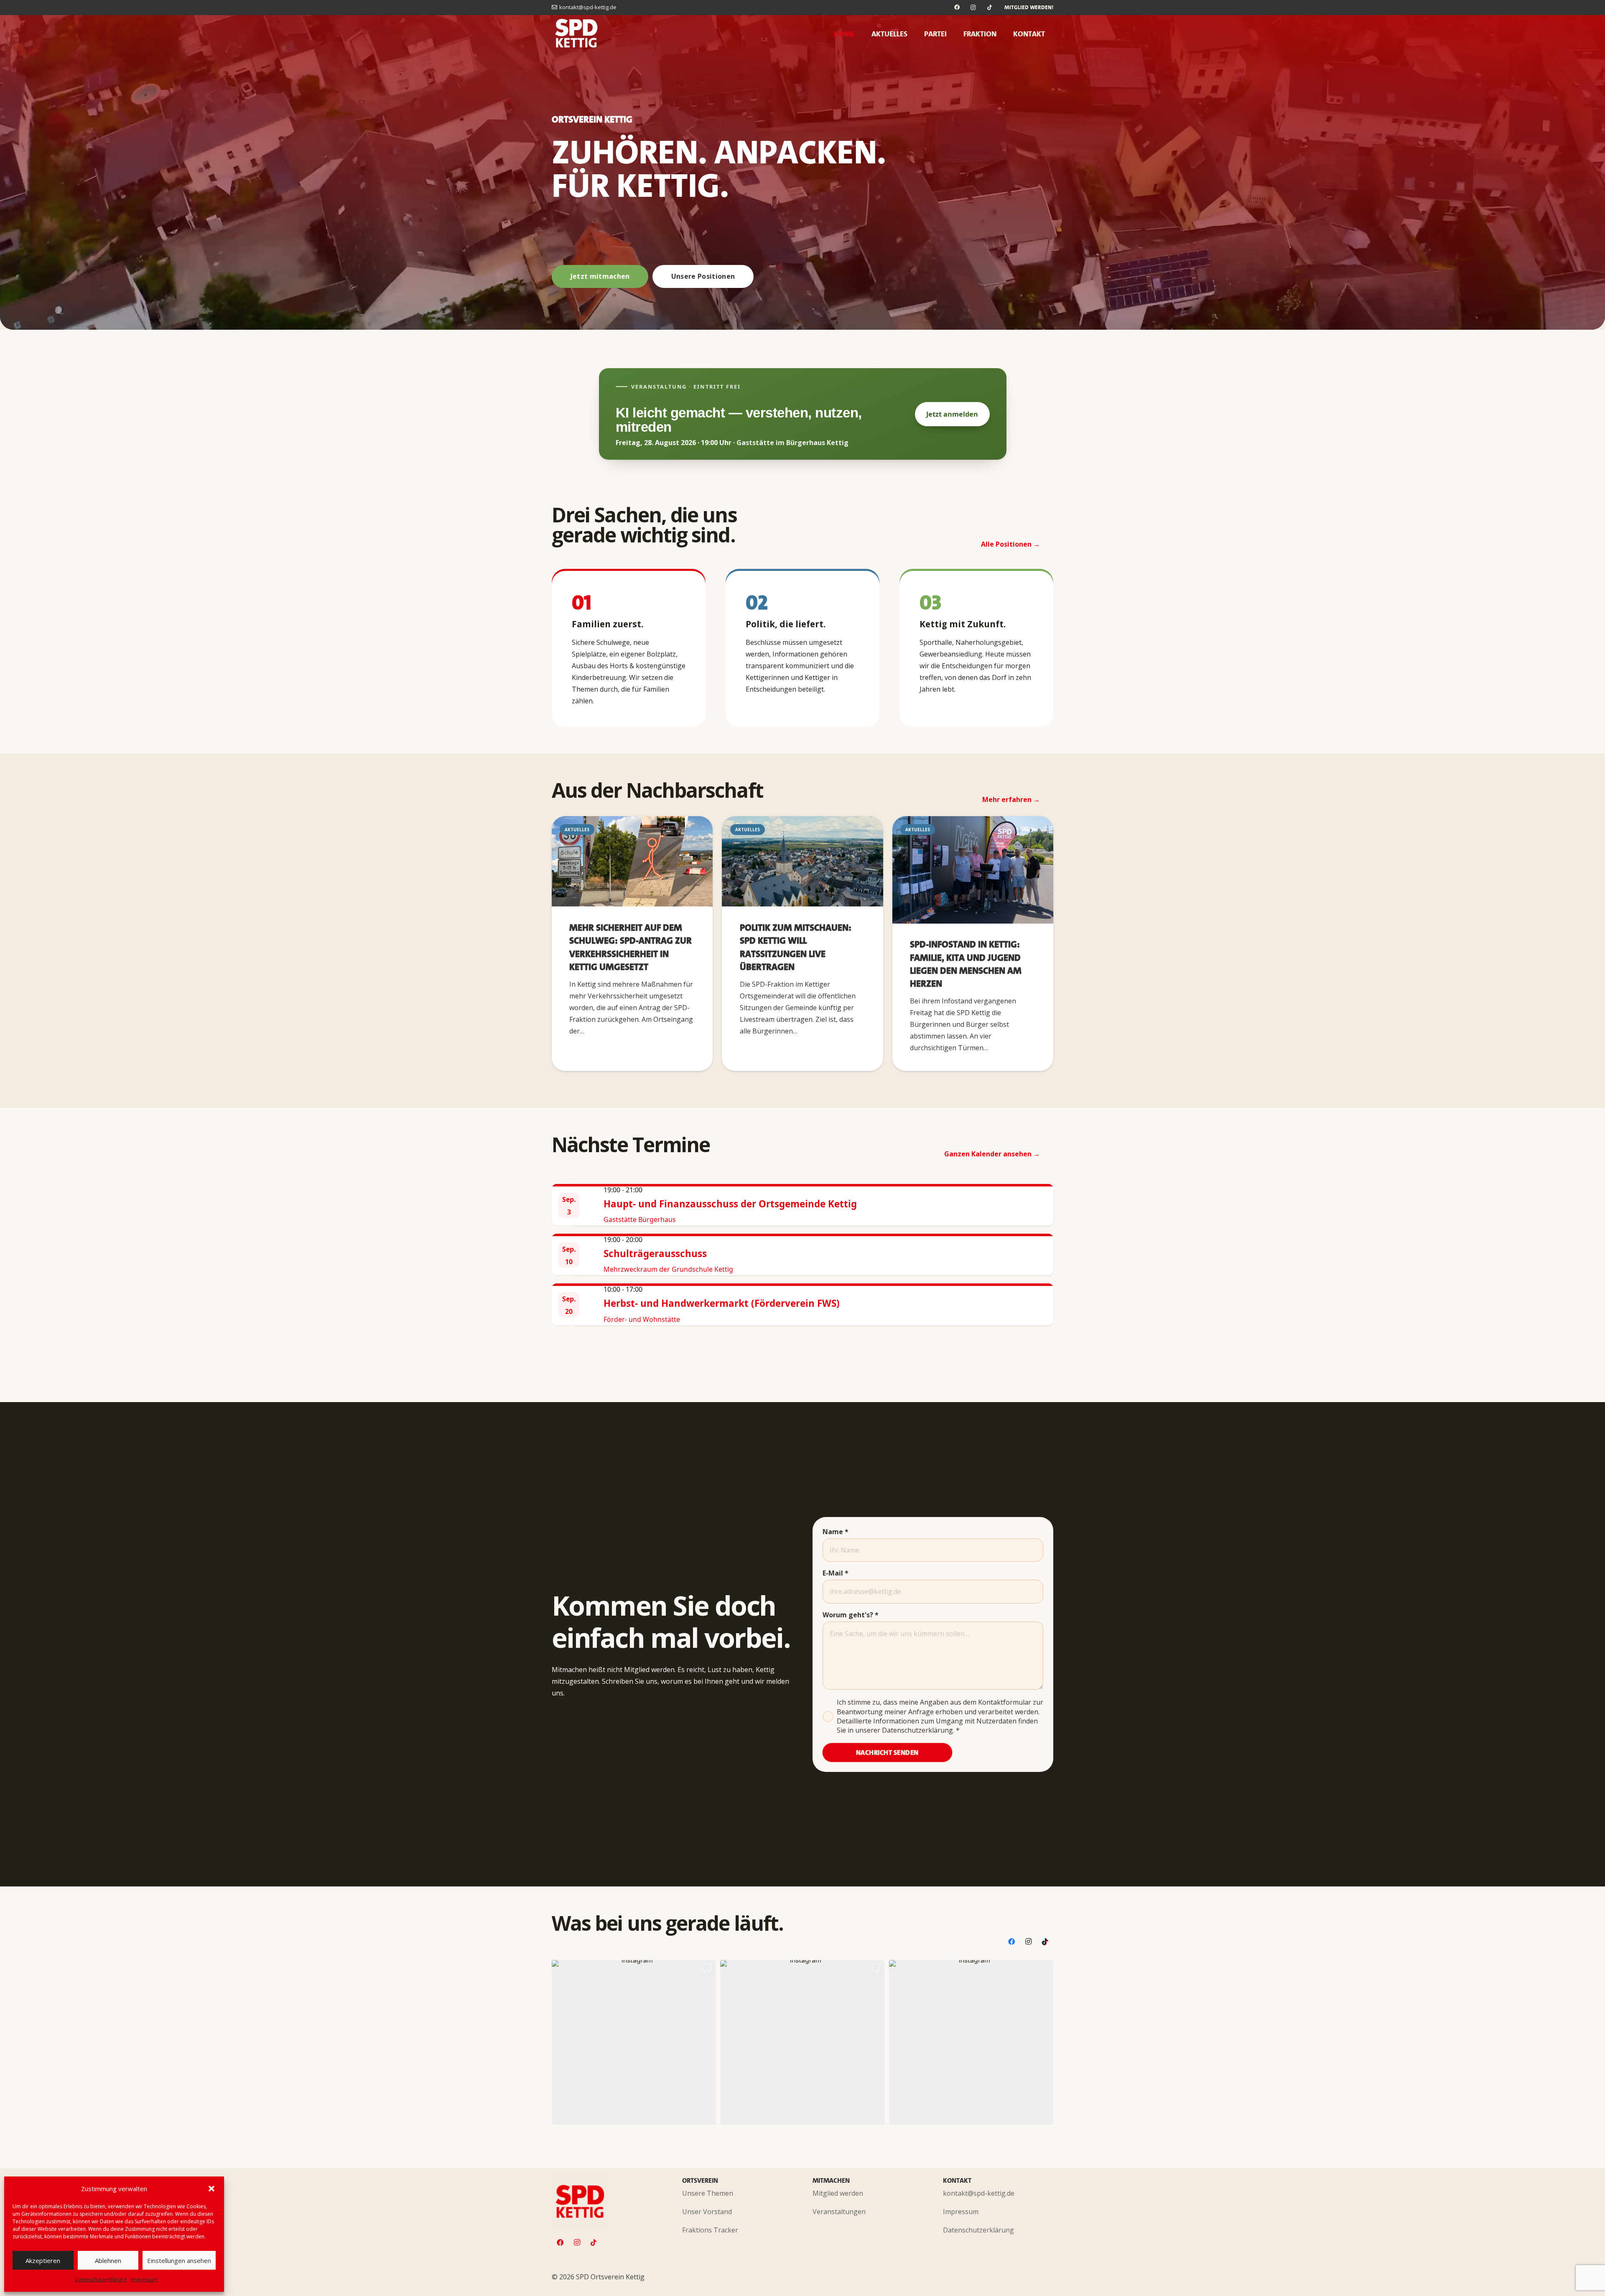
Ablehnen (108, 2260)
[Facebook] (957, 8)
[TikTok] (990, 8)
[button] (211, 2189)
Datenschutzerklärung (101, 2279)
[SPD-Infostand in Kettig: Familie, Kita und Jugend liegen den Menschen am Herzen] (973, 870)
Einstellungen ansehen (179, 2260)
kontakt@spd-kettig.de (979, 2193)
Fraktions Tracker (710, 2230)
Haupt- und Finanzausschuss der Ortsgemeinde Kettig (730, 1204)
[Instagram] (973, 8)
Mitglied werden (838, 2193)
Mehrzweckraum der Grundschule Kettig (668, 1269)
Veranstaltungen (839, 2212)
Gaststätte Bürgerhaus (640, 1219)
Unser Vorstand (707, 2212)
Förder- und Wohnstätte (642, 1319)
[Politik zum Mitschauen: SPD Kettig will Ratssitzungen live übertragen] (802, 862)
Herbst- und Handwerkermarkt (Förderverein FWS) (722, 1303)
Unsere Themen (708, 2193)
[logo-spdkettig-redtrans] (577, 34)
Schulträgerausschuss (655, 1254)
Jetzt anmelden (952, 414)
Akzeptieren (43, 2260)
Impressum (144, 2279)
